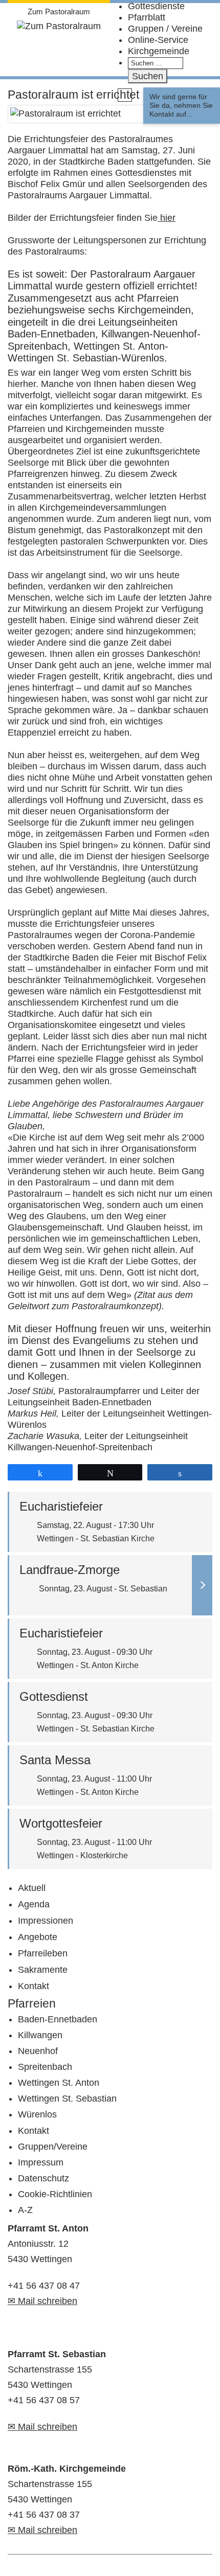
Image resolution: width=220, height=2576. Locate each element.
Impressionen (46, 1921)
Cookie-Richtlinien (55, 2194)
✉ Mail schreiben (42, 2301)
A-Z (25, 2210)
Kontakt (34, 1986)
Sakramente (43, 1970)
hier (167, 218)
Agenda (34, 1904)
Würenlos (37, 2114)
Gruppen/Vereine (53, 2147)
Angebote (38, 1937)
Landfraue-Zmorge (70, 1570)
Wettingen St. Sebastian (67, 2099)
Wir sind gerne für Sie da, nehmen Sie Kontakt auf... (181, 105)
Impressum (41, 2162)
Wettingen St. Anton (59, 2083)
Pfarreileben (43, 1953)
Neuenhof (38, 2051)
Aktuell (32, 1888)
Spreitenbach (45, 2067)
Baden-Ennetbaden (58, 2019)
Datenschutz (43, 2178)
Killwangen (40, 2035)
